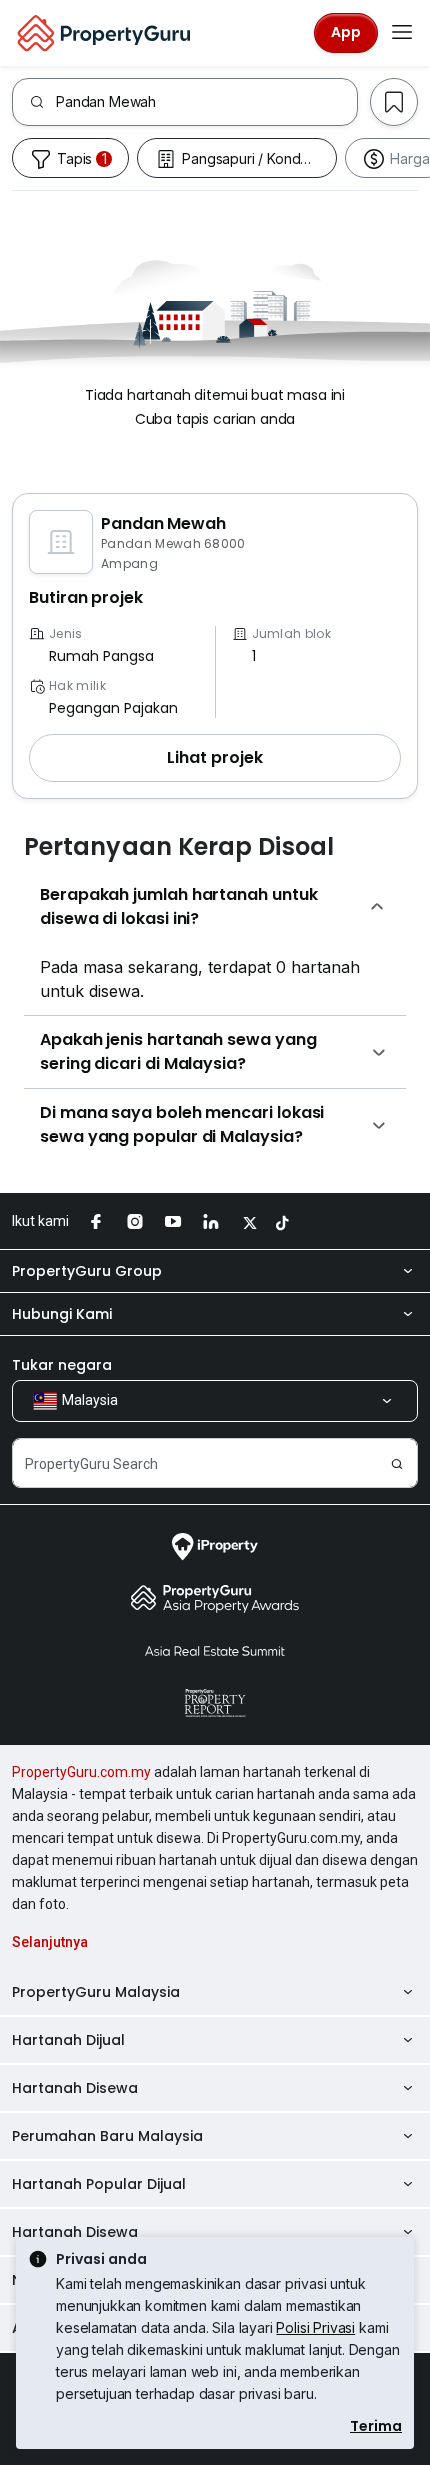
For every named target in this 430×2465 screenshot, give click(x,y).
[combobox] (206, 102)
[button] (215, 758)
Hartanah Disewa (75, 2088)
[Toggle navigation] (402, 33)
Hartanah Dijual (68, 2040)
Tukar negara (62, 1365)
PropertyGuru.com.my (81, 1772)
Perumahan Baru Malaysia (107, 2136)
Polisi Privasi (315, 2327)
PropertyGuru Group (87, 1271)
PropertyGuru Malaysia (96, 1992)
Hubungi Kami (62, 1314)
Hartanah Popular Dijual (99, 2184)
